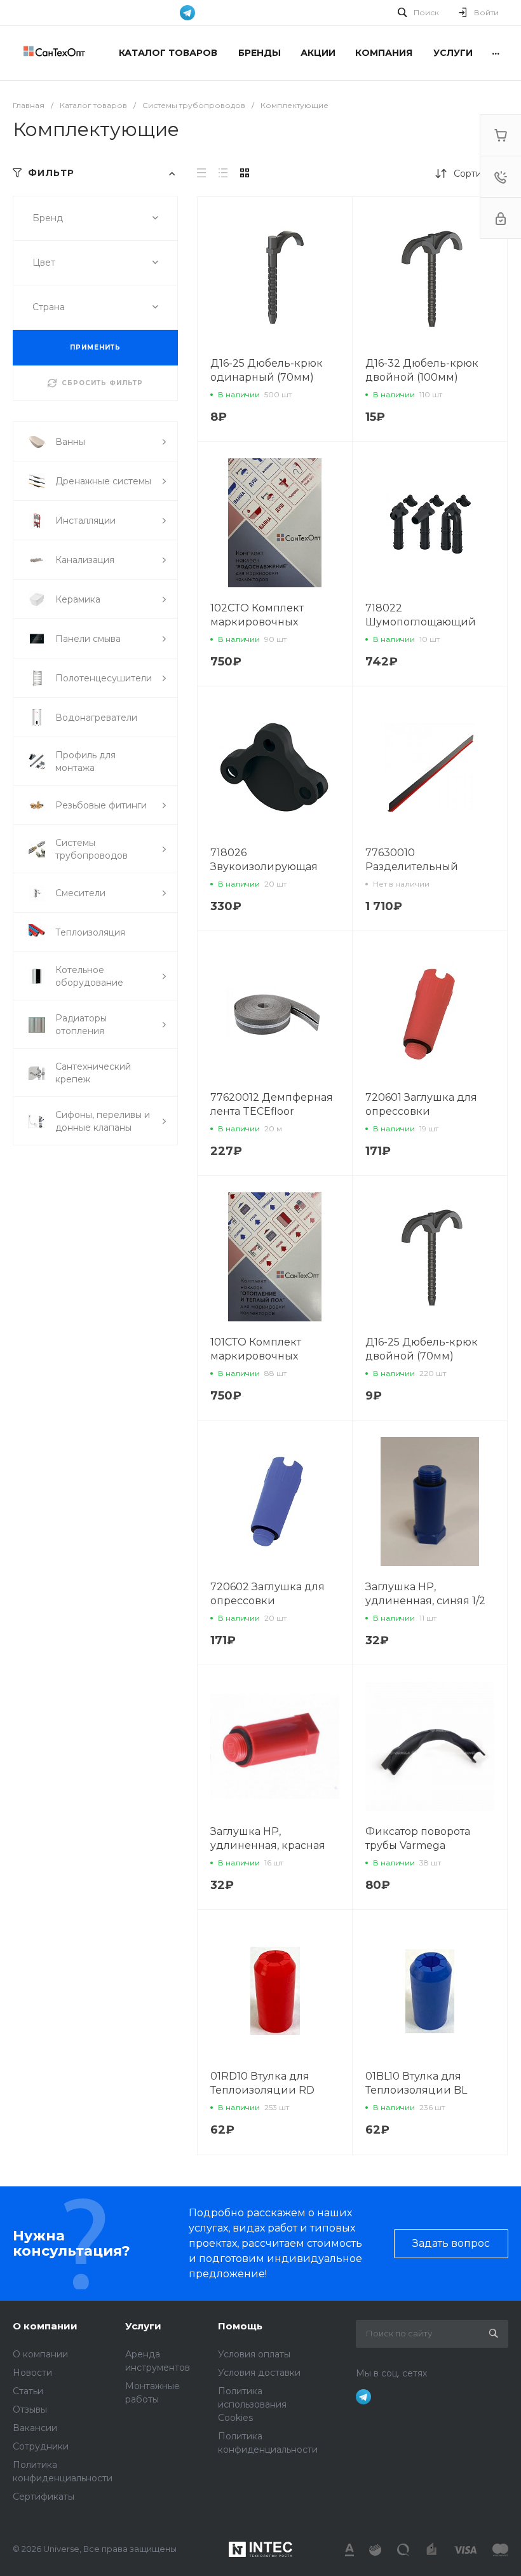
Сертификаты (44, 2497)
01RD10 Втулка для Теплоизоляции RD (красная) (262, 2090)
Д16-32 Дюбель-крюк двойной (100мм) (422, 370)
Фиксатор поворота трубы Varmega (418, 1838)
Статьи (28, 2391)
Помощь (240, 2326)
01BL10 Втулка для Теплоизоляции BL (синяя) (416, 2090)
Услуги (143, 2326)
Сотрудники (41, 2446)
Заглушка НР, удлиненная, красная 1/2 (268, 1845)
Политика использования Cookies (252, 2404)
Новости (32, 2373)
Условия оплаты (254, 2354)
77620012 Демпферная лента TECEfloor (272, 1104)
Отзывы (30, 2409)
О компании (45, 2326)
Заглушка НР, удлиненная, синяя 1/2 (425, 1594)
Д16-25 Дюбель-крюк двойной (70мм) (422, 1349)
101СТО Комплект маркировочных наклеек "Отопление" (268, 1356)
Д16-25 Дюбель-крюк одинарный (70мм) (267, 370)
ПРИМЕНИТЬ (95, 347)
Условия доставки (259, 2373)
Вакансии (35, 2428)
